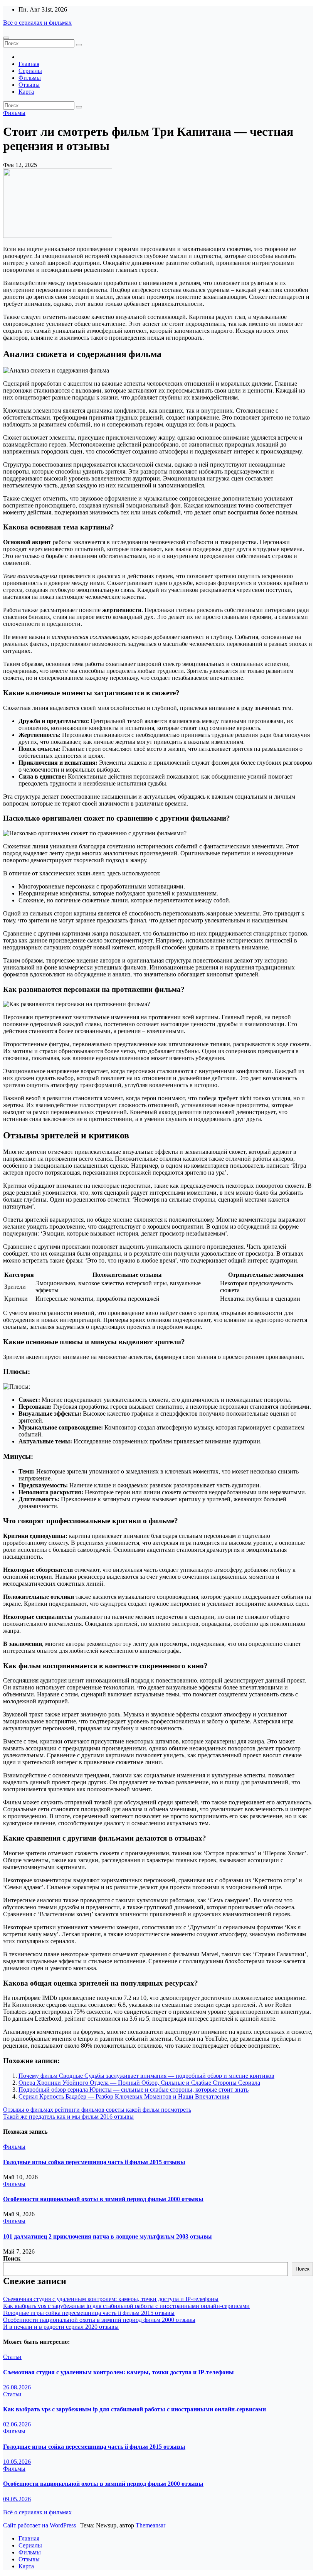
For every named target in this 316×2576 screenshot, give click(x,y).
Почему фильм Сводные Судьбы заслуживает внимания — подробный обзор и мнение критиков (146, 2076)
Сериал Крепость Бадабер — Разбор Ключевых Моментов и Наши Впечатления (124, 2096)
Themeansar (150, 2525)
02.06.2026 (17, 2424)
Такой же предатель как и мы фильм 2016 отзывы (68, 2117)
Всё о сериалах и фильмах (37, 23)
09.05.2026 (17, 2499)
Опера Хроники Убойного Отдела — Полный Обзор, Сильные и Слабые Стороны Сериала (139, 2083)
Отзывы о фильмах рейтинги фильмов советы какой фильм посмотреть (97, 2110)
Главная (29, 64)
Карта (26, 92)
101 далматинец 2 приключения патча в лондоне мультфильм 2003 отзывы (108, 2236)
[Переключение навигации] (6, 38)
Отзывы (29, 85)
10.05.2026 (17, 2462)
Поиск (12, 2258)
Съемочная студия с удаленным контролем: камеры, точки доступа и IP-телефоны (111, 2299)
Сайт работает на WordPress (40, 2525)
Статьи (12, 2357)
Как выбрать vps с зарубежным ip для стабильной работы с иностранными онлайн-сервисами (126, 2306)
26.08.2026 (17, 2387)
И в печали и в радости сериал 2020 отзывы (61, 2327)
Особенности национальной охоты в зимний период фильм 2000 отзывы (103, 2199)
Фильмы (30, 78)
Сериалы (30, 71)
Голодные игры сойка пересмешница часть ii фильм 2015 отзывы (94, 2162)
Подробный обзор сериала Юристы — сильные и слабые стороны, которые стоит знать (134, 2090)
